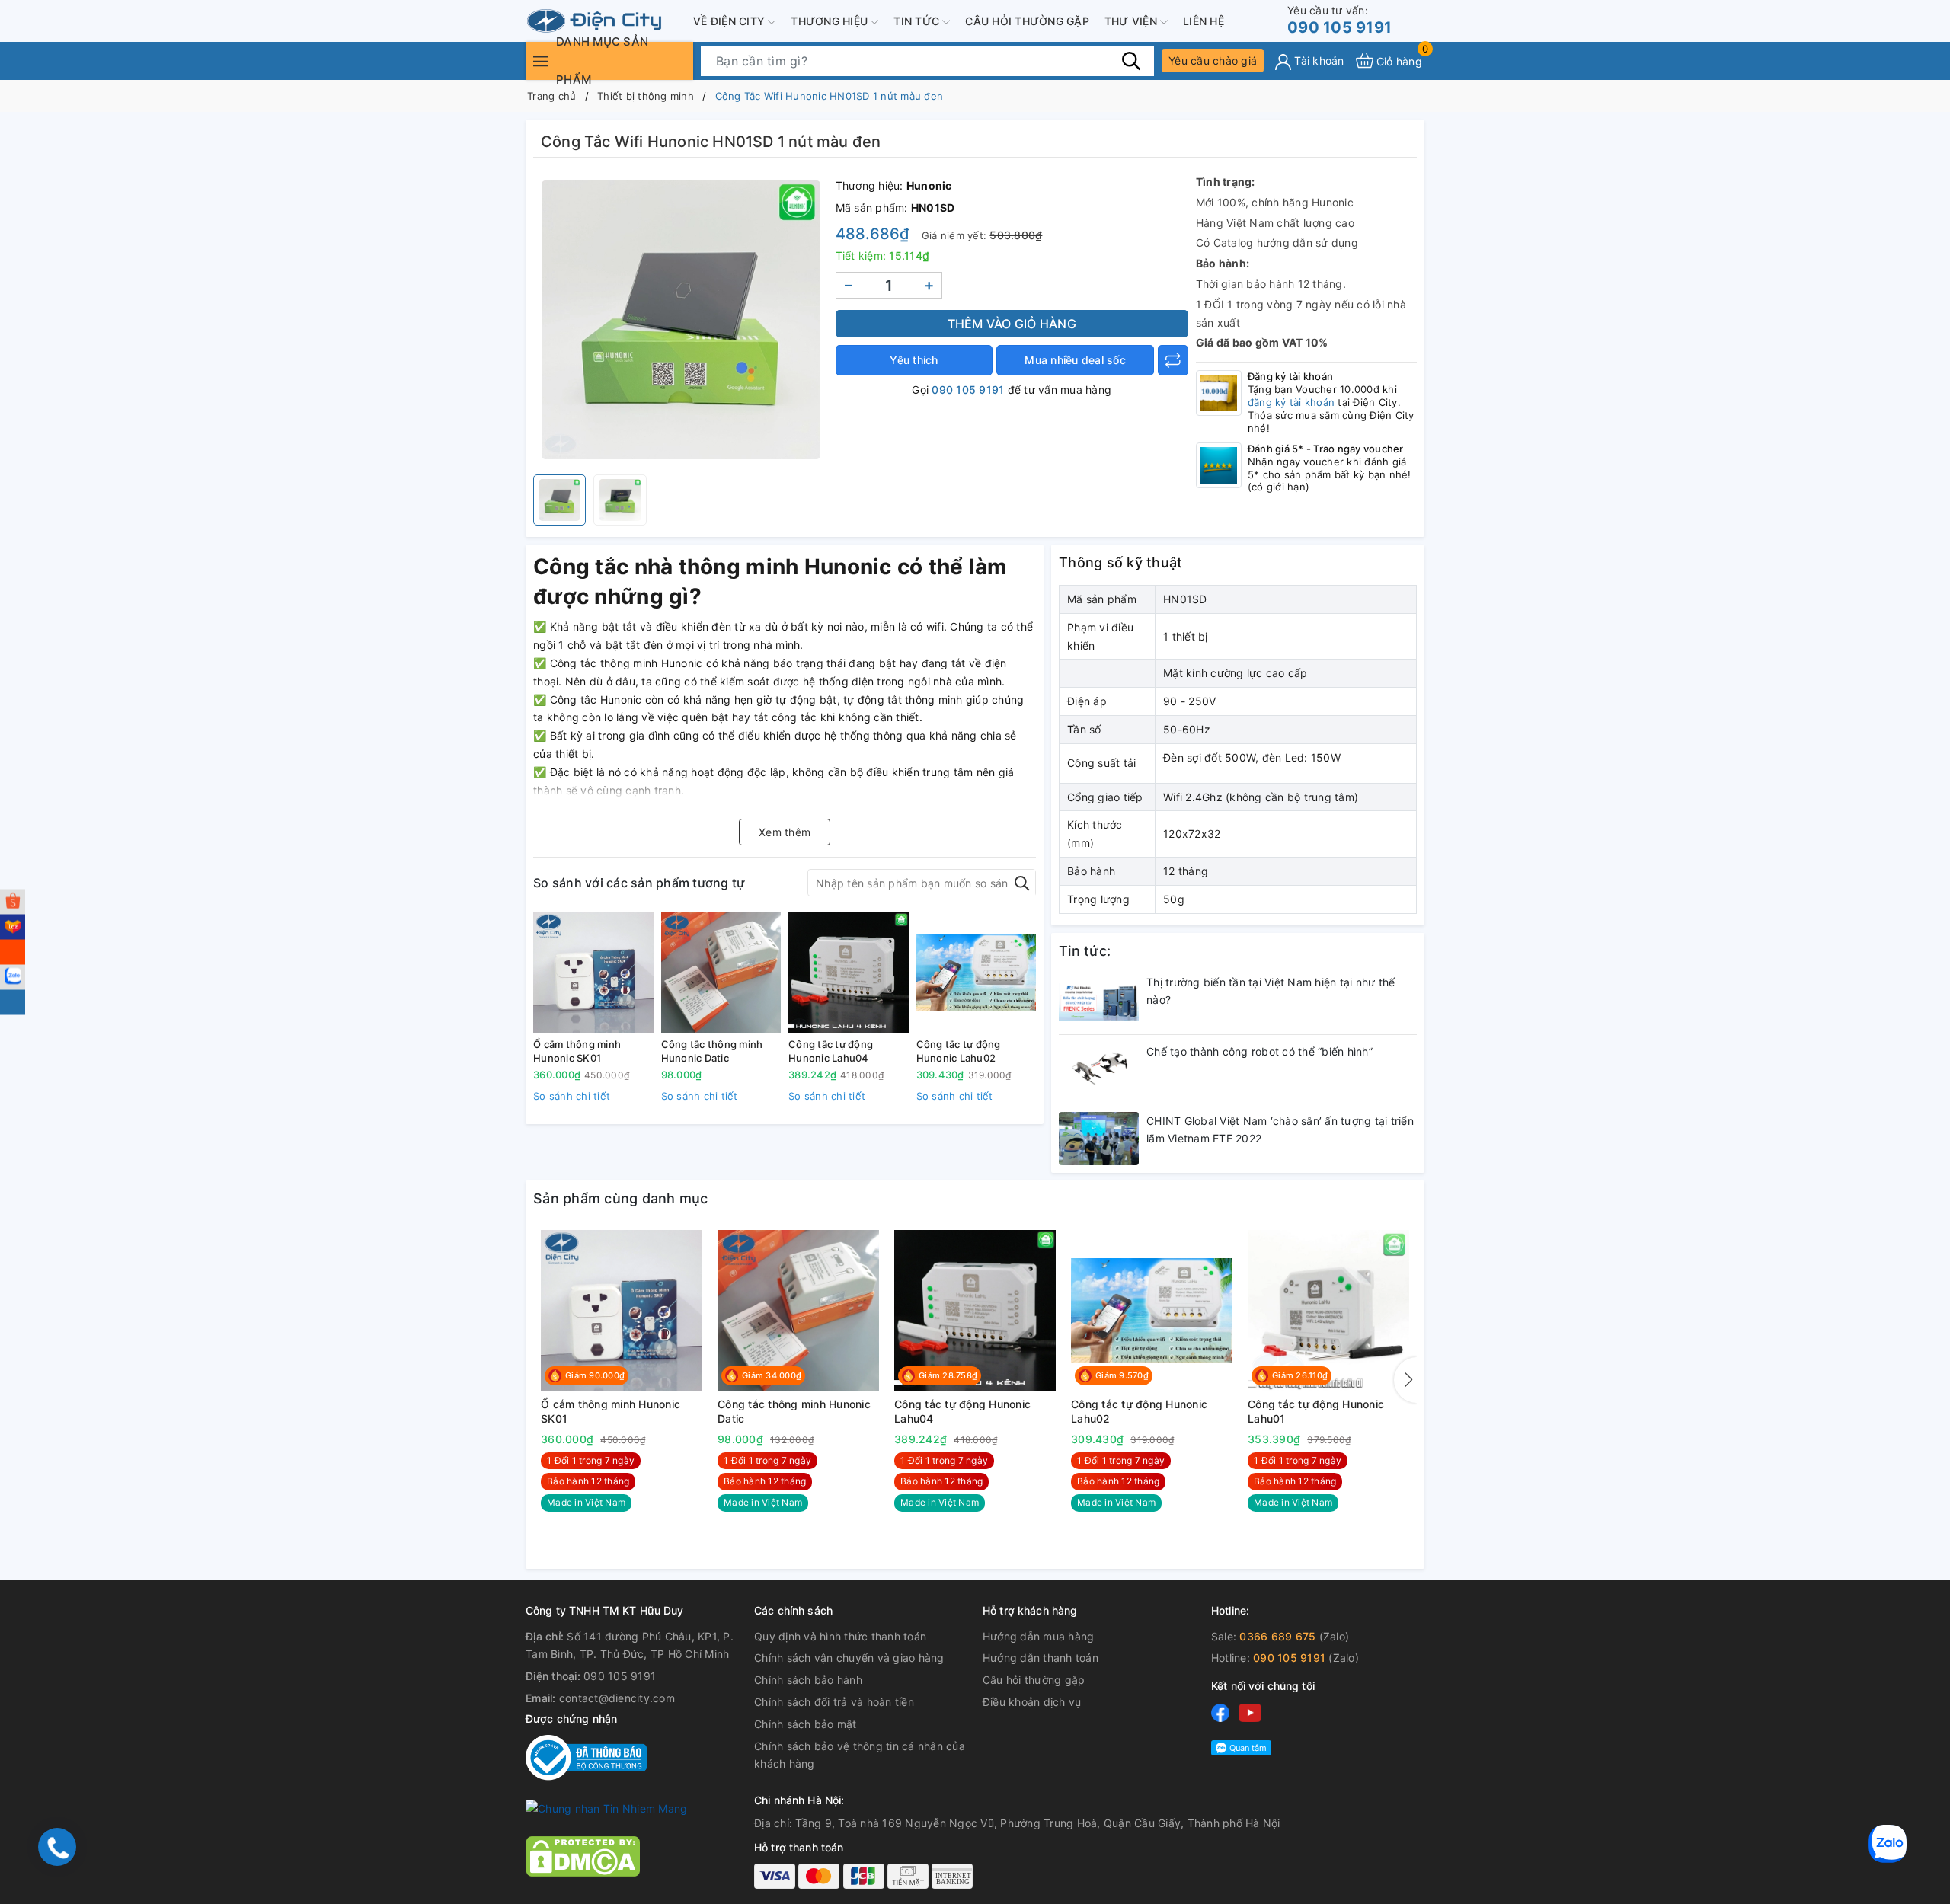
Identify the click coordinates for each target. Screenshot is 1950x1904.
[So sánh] (1173, 360)
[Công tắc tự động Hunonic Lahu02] (977, 973)
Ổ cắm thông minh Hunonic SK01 (577, 1051)
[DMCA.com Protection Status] (583, 1855)
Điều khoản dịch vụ (1032, 1702)
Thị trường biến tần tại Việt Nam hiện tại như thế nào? (1271, 991)
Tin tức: (1085, 951)
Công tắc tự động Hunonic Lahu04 (831, 1051)
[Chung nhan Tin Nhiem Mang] (606, 1808)
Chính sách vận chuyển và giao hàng (849, 1658)
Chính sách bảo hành (808, 1680)
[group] (681, 320)
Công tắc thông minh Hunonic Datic (712, 1051)
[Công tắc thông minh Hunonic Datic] (721, 973)
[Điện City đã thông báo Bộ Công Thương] (586, 1757)
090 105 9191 (1339, 20)
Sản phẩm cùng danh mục (621, 1198)
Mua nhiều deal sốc (1075, 360)
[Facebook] (1220, 1712)
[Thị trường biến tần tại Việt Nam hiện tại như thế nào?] (1099, 1000)
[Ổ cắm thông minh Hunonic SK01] (593, 973)
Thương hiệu (831, 21)
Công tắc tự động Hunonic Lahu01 (1316, 1412)
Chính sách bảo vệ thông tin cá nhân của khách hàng (860, 1755)
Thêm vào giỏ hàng (1012, 324)
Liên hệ (1204, 21)
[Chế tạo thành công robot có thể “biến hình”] (1099, 1069)
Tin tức (918, 21)
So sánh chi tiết (572, 1096)
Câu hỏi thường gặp (1027, 21)
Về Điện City (730, 21)
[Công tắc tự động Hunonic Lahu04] (849, 973)
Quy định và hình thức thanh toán (840, 1636)
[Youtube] (1250, 1712)
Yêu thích (914, 360)
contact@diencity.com (617, 1698)
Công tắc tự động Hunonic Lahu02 (959, 1051)
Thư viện (1132, 21)
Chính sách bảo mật (806, 1724)
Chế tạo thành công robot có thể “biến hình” (1260, 1051)
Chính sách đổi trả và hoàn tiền (834, 1702)
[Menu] (541, 61)
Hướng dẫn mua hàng (1039, 1636)
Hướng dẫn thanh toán (1041, 1658)
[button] (1405, 1380)
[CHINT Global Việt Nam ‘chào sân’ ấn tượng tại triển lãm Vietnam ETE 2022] (1099, 1139)
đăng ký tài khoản (1291, 402)
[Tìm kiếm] (1131, 60)
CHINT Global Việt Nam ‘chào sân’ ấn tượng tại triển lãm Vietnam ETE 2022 (1280, 1130)
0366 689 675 (1277, 1636)
